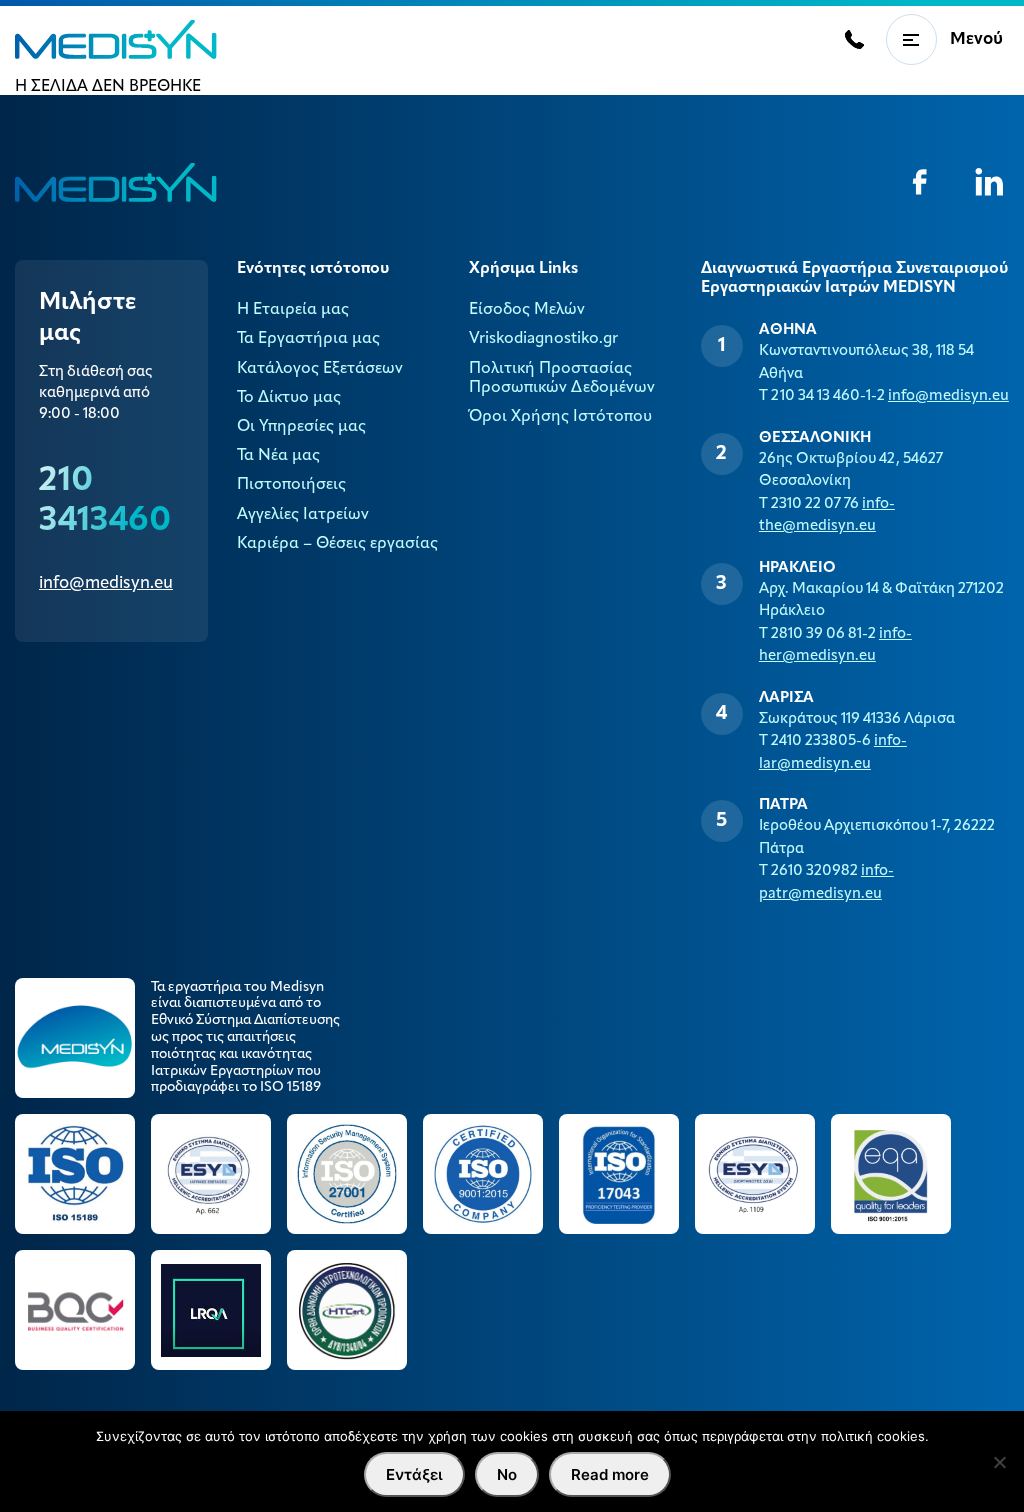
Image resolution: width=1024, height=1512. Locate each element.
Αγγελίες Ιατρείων (303, 515)
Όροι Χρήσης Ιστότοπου (560, 417)
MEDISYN (116, 39)
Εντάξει (414, 1474)
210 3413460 (105, 501)
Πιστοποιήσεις (291, 485)
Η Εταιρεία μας (293, 310)
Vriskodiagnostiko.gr (543, 339)
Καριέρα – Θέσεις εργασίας (337, 544)
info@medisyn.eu (106, 583)
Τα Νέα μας (278, 456)
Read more (610, 1474)
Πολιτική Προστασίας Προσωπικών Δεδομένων (562, 378)
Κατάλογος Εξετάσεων (320, 369)
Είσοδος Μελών (527, 310)
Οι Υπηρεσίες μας (301, 427)
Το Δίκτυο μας (289, 398)
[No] (999, 1462)
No (507, 1474)
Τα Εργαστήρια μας (308, 339)
